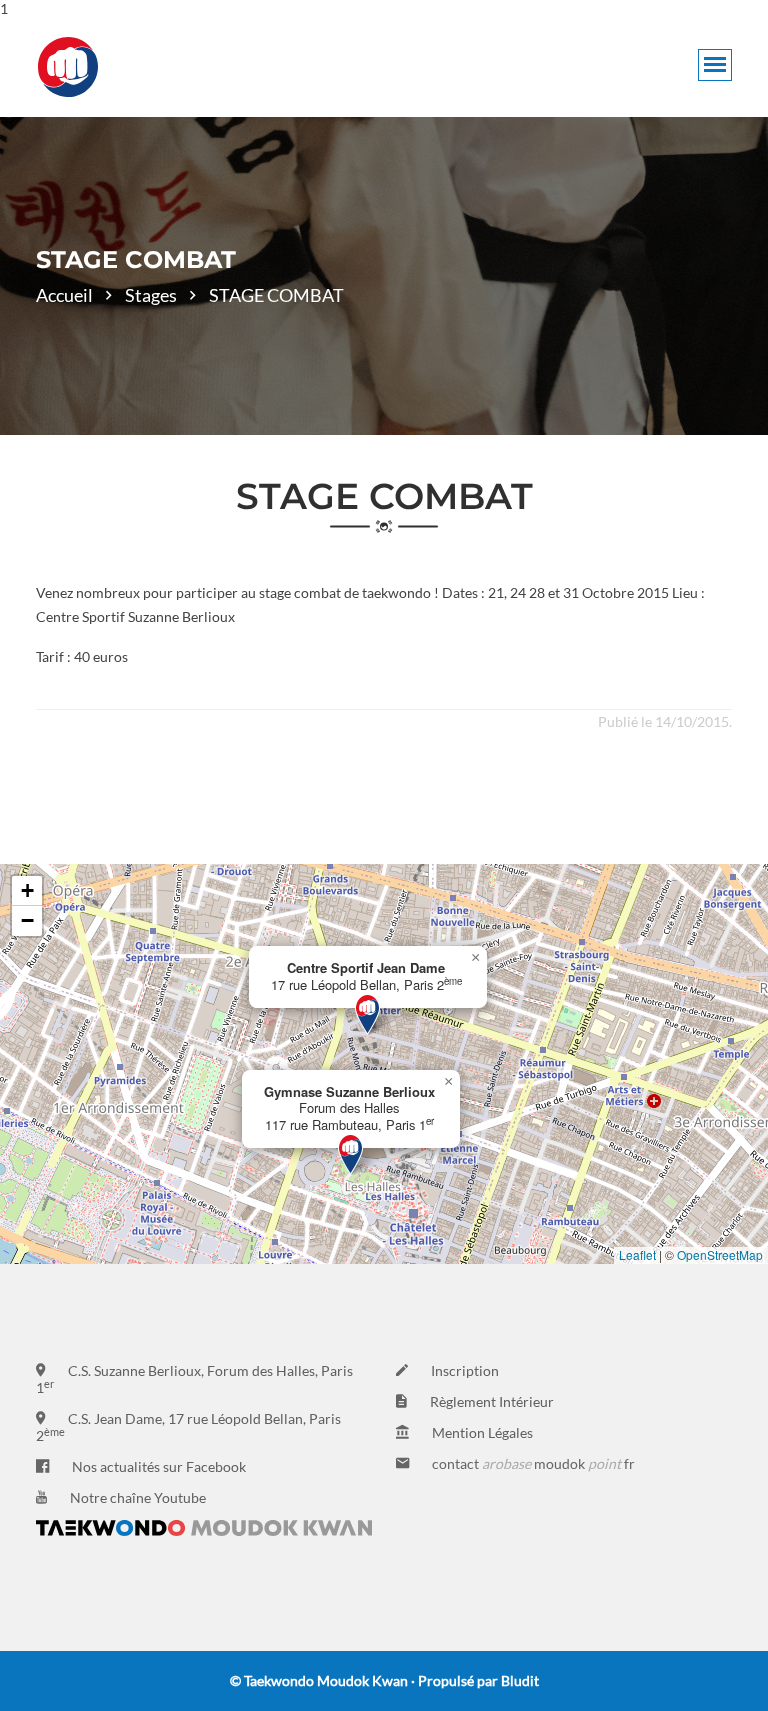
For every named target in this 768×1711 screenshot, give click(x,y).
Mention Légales (482, 1432)
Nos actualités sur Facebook (159, 1466)
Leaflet (637, 1254)
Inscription (465, 1370)
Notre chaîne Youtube (138, 1497)
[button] (367, 1014)
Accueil (64, 295)
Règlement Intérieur (492, 1401)
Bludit (520, 1680)
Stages (151, 295)
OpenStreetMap (720, 1254)
